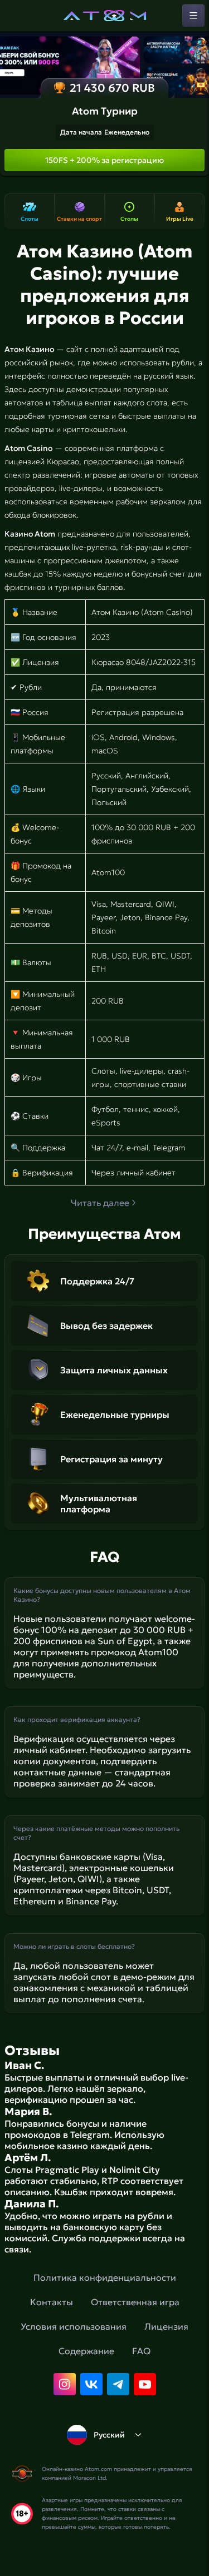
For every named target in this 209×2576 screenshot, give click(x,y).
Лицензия (166, 2326)
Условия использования (74, 2326)
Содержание (86, 2351)
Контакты (52, 2302)
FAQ (141, 2351)
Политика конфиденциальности (105, 2277)
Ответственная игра (135, 2302)
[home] (105, 16)
